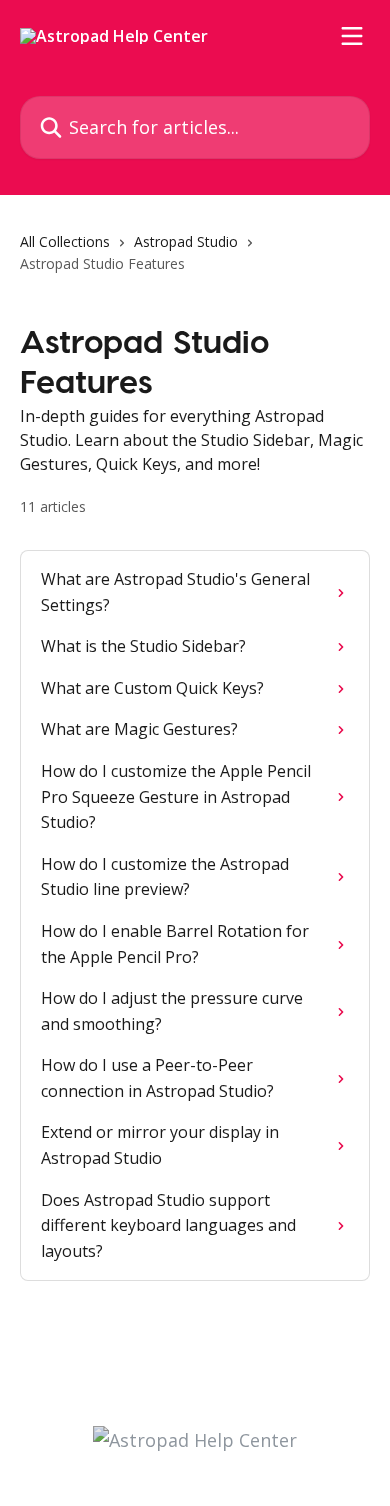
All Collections (65, 241)
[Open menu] (352, 36)
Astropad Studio (186, 241)
